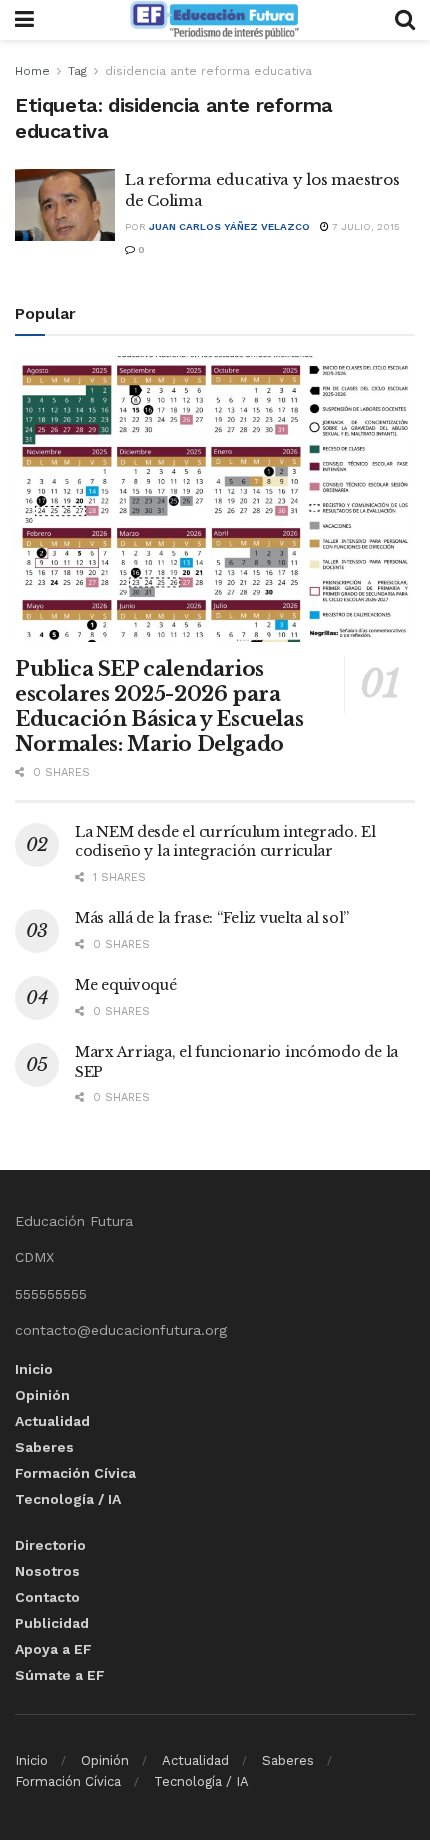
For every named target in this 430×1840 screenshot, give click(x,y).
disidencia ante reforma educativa (208, 71)
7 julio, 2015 (364, 226)
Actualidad (52, 1421)
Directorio (50, 1545)
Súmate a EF (60, 1675)
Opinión (42, 1395)
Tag (77, 71)
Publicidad (52, 1623)
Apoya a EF (53, 1649)
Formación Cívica (75, 1473)
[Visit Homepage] (214, 20)
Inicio (34, 1369)
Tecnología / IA (68, 1499)
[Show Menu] (24, 20)
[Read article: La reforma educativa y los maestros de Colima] (65, 205)
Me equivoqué (126, 985)
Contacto (47, 1597)
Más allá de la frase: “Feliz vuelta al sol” (212, 918)
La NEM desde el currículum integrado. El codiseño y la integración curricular (225, 842)
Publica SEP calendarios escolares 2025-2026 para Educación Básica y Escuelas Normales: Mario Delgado (159, 706)
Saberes (44, 1447)
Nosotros (47, 1571)
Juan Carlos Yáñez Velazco (229, 226)
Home (32, 71)
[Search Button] (405, 20)
